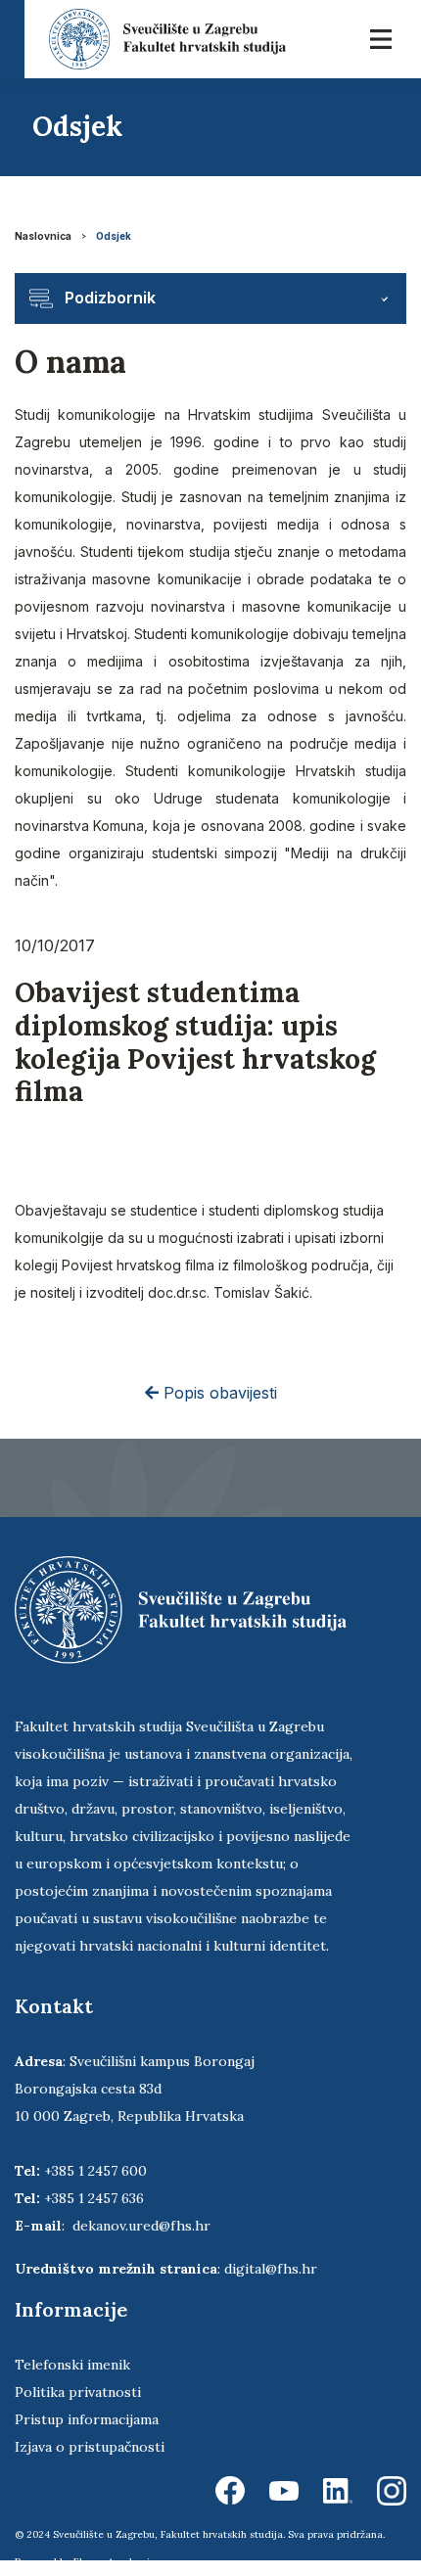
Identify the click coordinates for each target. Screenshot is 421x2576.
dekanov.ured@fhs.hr (141, 2226)
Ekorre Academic (115, 2562)
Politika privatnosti (78, 2392)
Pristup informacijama (87, 2419)
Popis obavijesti (218, 1393)
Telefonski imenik (72, 2365)
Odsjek (114, 236)
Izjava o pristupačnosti (90, 2447)
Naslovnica (43, 236)
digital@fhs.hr (271, 2269)
